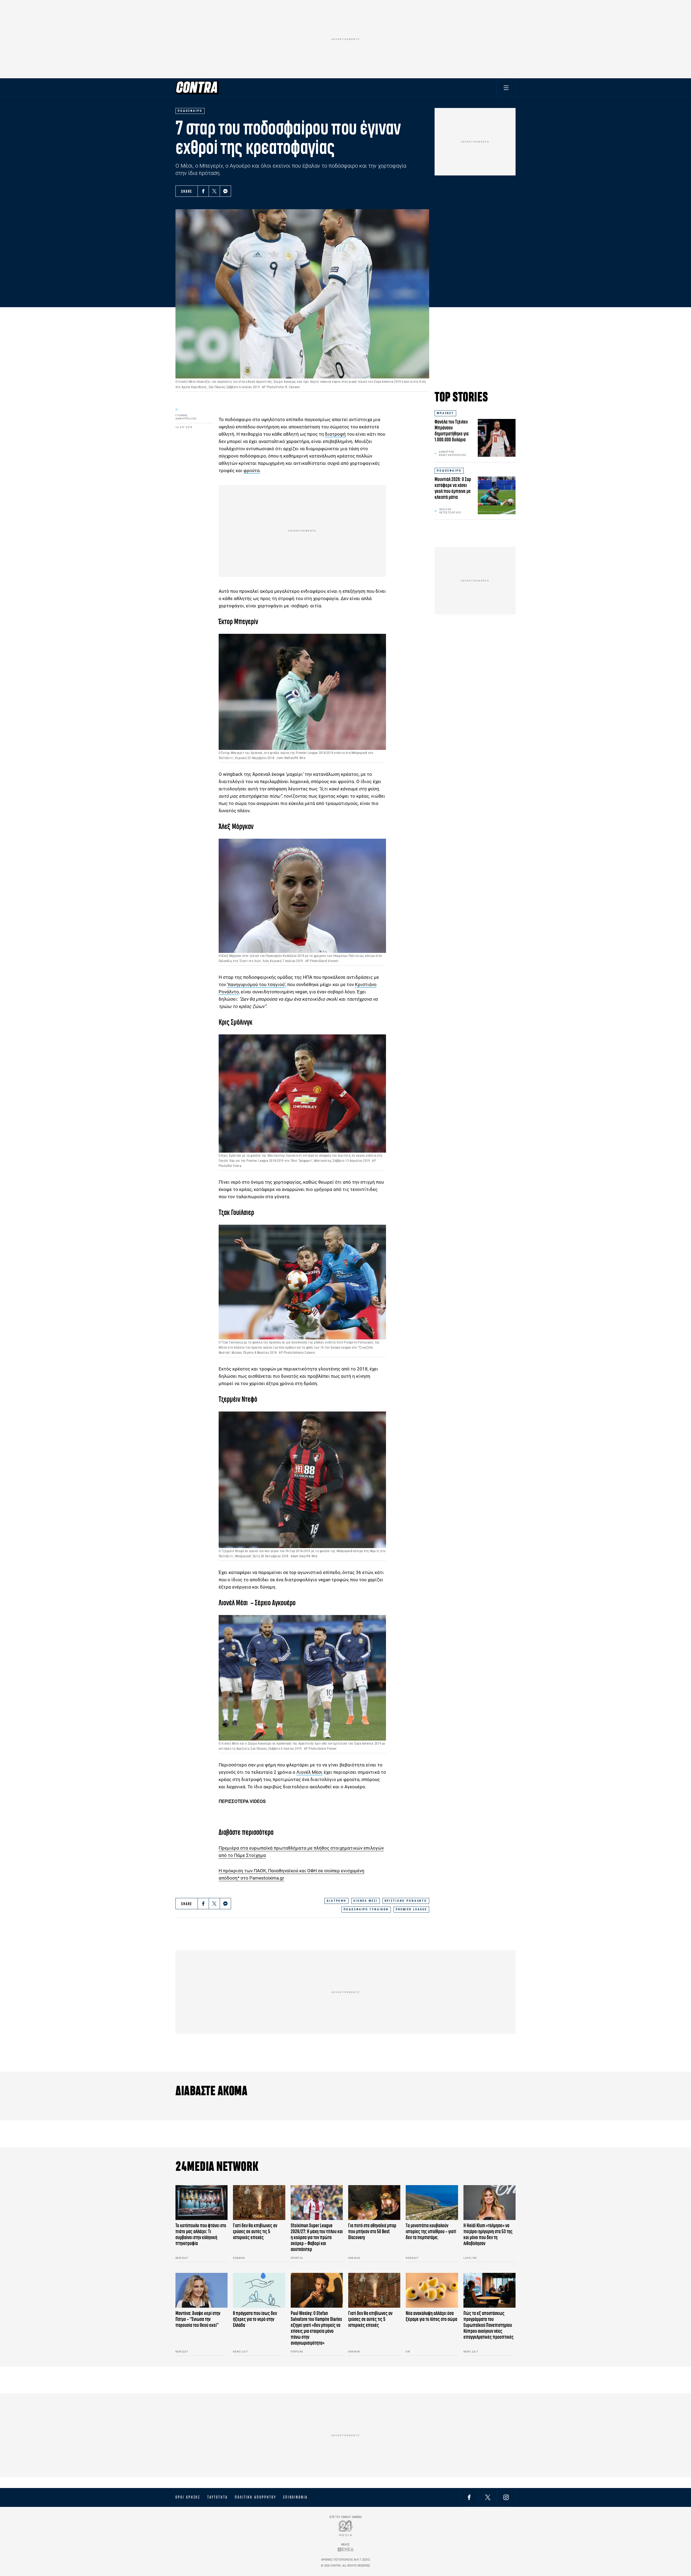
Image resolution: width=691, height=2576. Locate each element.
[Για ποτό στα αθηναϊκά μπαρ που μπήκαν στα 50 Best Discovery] (374, 2203)
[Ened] (346, 2549)
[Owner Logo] (346, 2528)
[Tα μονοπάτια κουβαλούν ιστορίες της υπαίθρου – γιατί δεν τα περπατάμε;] (432, 2203)
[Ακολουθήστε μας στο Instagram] (506, 2497)
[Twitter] (214, 191)
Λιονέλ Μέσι (309, 1772)
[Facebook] (203, 191)
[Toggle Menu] (506, 88)
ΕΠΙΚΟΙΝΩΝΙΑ (295, 2497)
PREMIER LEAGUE (411, 1909)
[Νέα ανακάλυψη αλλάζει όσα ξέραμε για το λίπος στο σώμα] (432, 2290)
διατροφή (335, 434)
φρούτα (252, 470)
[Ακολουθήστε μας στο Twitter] (488, 2497)
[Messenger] (225, 191)
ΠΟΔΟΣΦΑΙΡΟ (449, 471)
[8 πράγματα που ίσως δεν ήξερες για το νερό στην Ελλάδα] (259, 2290)
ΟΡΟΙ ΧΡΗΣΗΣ (188, 2497)
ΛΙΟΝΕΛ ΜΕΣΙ (365, 1901)
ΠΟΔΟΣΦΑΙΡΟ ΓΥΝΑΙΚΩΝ (366, 1909)
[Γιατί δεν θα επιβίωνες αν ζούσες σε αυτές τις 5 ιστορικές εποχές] (259, 2203)
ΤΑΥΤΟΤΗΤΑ (217, 2497)
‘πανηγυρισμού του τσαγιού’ (256, 984)
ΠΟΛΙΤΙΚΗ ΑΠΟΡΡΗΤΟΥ (255, 2497)
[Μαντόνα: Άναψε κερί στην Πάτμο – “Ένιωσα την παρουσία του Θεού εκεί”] (201, 2290)
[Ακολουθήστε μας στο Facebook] (469, 2497)
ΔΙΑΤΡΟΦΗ (336, 1901)
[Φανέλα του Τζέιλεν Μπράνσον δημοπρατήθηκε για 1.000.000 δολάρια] (497, 438)
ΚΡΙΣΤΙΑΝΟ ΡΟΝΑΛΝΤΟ (406, 1901)
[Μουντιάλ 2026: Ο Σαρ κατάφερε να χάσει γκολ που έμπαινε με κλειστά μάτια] (497, 495)
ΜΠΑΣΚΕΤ (445, 413)
